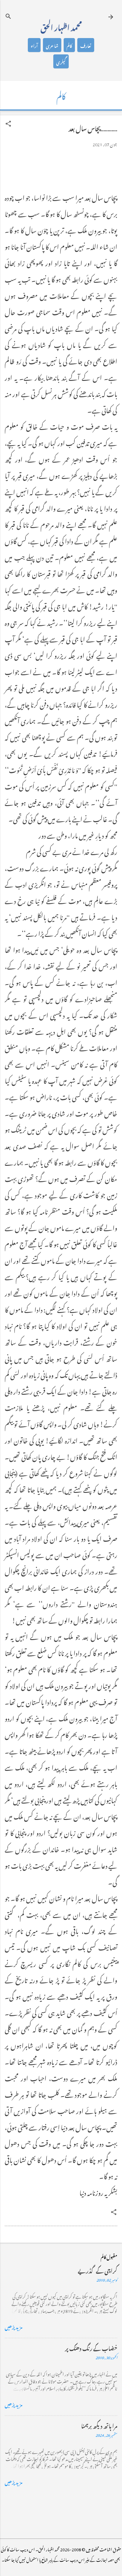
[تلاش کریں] (8, 16)
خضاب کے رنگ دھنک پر (91, 2348)
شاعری (52, 45)
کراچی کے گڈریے (98, 2270)
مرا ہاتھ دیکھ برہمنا (99, 2425)
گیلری (61, 61)
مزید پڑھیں (14, 2326)
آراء (34, 45)
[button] (8, 124)
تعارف (86, 45)
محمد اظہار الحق (61, 26)
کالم (69, 45)
